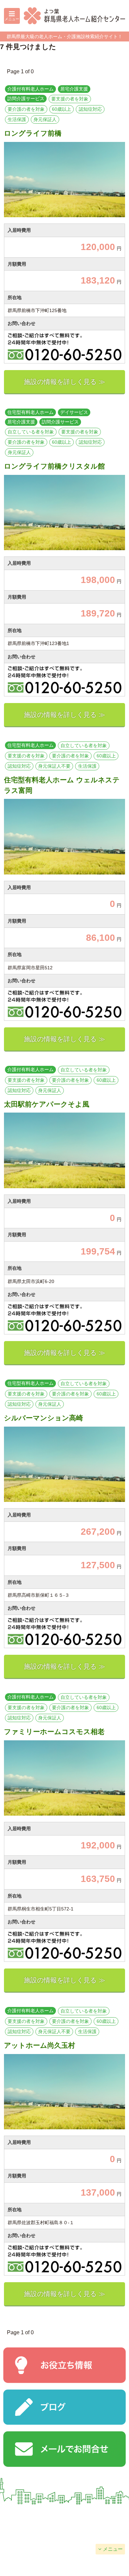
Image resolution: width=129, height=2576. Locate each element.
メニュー (113, 2549)
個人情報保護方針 (32, 2533)
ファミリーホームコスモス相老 (54, 1732)
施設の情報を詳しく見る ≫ (64, 382)
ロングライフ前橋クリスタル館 (54, 466)
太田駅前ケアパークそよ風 (47, 1104)
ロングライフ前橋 (33, 133)
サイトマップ (97, 2533)
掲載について (97, 2516)
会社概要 (32, 2516)
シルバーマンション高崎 (43, 1418)
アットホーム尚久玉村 (40, 2045)
